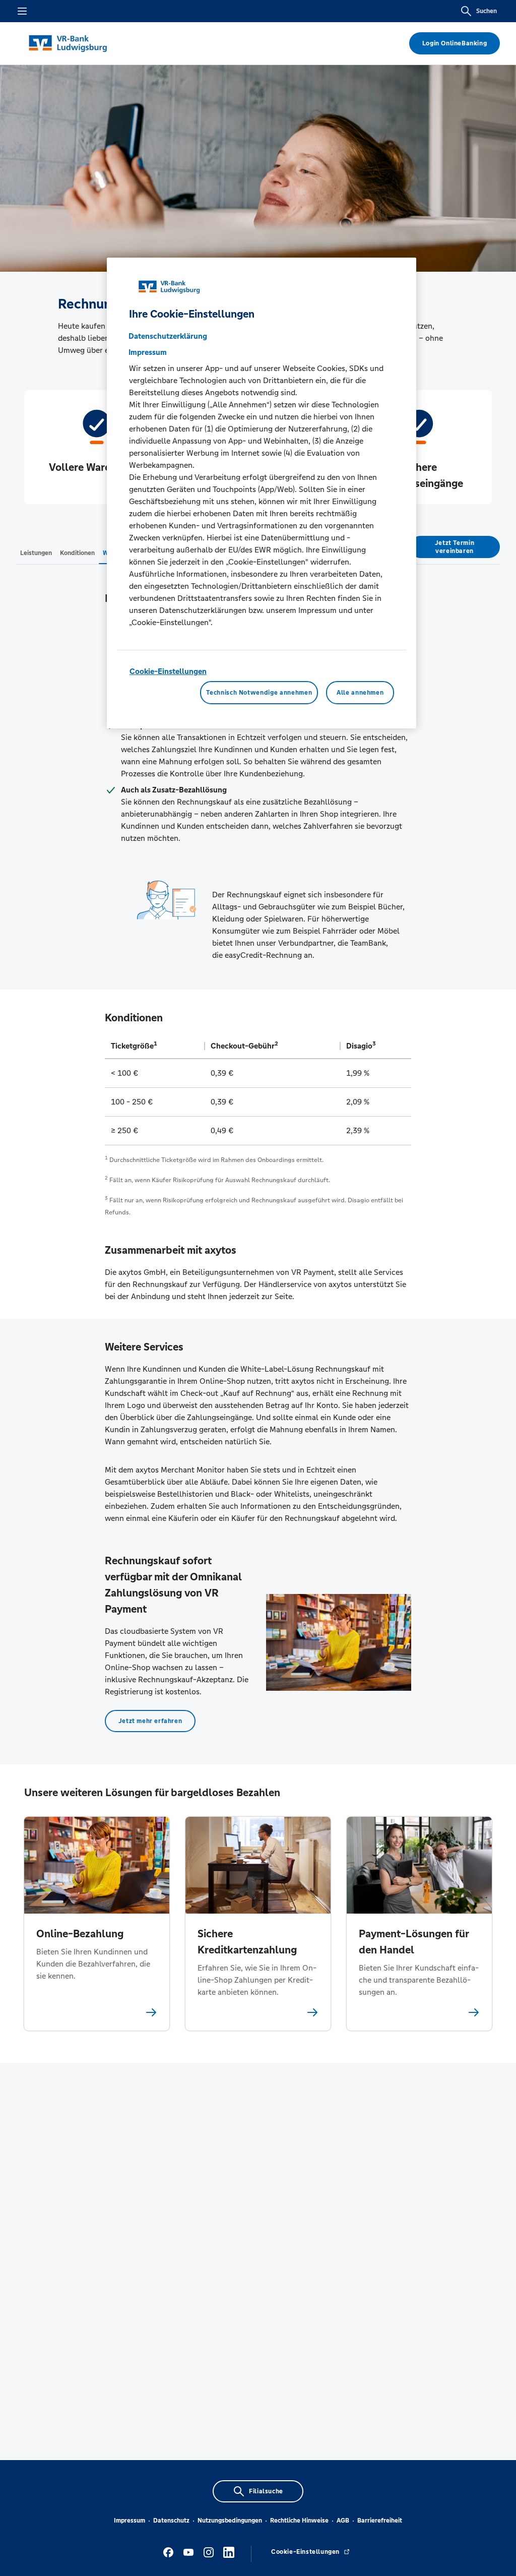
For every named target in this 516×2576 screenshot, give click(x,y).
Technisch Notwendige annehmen (259, 693)
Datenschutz (171, 2521)
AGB (343, 2521)
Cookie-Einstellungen (168, 671)
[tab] (36, 553)
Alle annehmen (360, 693)
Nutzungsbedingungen (230, 2521)
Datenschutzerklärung (168, 336)
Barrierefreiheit (380, 2521)
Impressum (130, 2521)
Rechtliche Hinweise (299, 2521)
